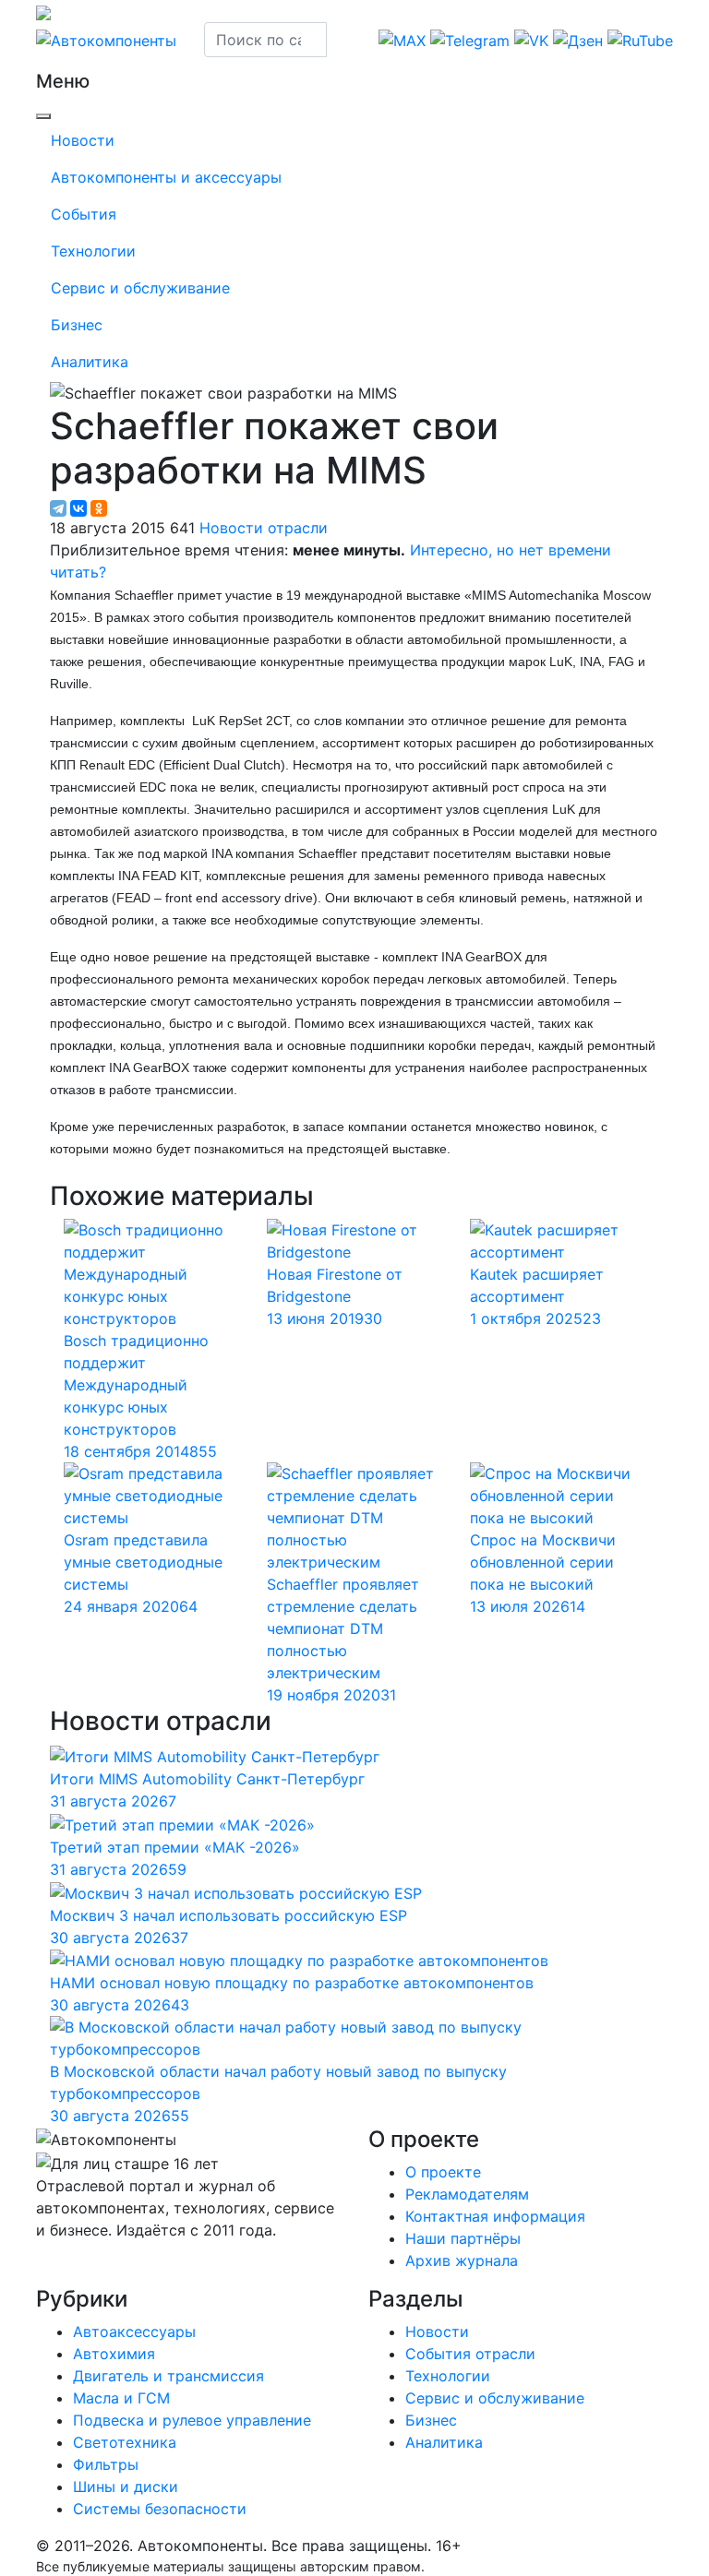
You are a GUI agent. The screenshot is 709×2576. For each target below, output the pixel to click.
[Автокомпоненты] (106, 39)
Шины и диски (126, 2487)
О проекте (443, 2172)
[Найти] (339, 40)
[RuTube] (38, 2267)
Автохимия (114, 2354)
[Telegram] (58, 508)
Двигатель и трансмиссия (168, 2376)
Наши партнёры (463, 2238)
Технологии (93, 251)
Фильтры (106, 2464)
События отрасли (470, 2354)
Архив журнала (462, 2260)
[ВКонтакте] (78, 508)
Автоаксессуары (134, 2332)
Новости (83, 140)
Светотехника (125, 2442)
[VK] (48, 2267)
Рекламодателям (467, 2194)
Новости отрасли (264, 528)
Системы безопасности (160, 2509)
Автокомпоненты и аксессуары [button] (166, 177)
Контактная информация (495, 2216)
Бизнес (77, 325)
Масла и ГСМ (121, 2398)
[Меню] (37, 64)
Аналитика (90, 362)
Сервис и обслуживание (140, 288)
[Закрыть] (43, 116)
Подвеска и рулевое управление (192, 2420)
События (84, 214)
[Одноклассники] (99, 508)
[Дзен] (52, 2267)
